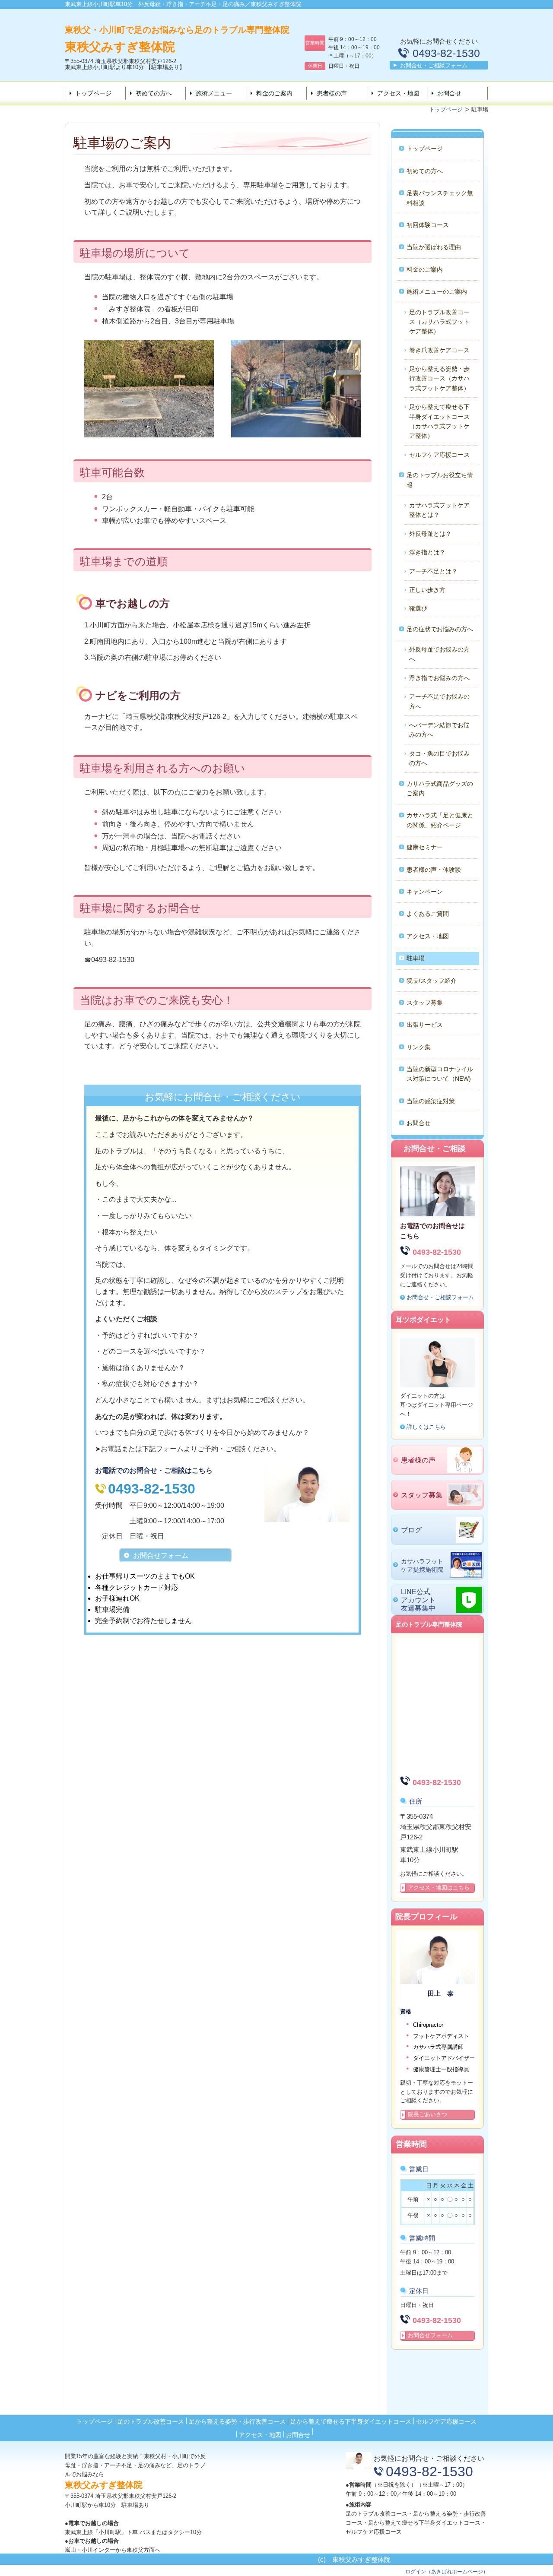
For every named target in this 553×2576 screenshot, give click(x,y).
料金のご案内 (274, 93)
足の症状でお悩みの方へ (440, 629)
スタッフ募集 (425, 1003)
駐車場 (416, 958)
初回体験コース (428, 225)
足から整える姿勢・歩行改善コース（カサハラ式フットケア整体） (439, 378)
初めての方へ (154, 93)
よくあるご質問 (428, 914)
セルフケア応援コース (439, 455)
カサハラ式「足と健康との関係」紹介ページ (440, 820)
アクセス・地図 (398, 93)
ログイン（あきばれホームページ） (447, 2572)
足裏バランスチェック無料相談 (440, 198)
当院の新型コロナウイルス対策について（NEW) (440, 1074)
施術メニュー (214, 93)
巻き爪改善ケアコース (439, 350)
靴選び (418, 608)
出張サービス (425, 1025)
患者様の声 (332, 93)
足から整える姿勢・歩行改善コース (237, 2421)
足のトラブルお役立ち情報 (440, 480)
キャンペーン (425, 892)
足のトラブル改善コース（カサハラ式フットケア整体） (439, 322)
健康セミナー (425, 847)
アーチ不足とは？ (433, 571)
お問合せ (449, 93)
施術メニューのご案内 (437, 291)
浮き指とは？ (427, 552)
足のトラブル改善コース (151, 2421)
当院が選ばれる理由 (434, 247)
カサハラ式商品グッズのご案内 (440, 788)
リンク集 (419, 1047)
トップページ (93, 93)
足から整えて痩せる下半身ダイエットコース (351, 2421)
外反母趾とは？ (430, 534)
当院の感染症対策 (431, 1101)
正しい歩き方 (427, 590)
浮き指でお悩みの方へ (439, 678)
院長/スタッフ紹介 (432, 981)
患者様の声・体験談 (434, 870)
